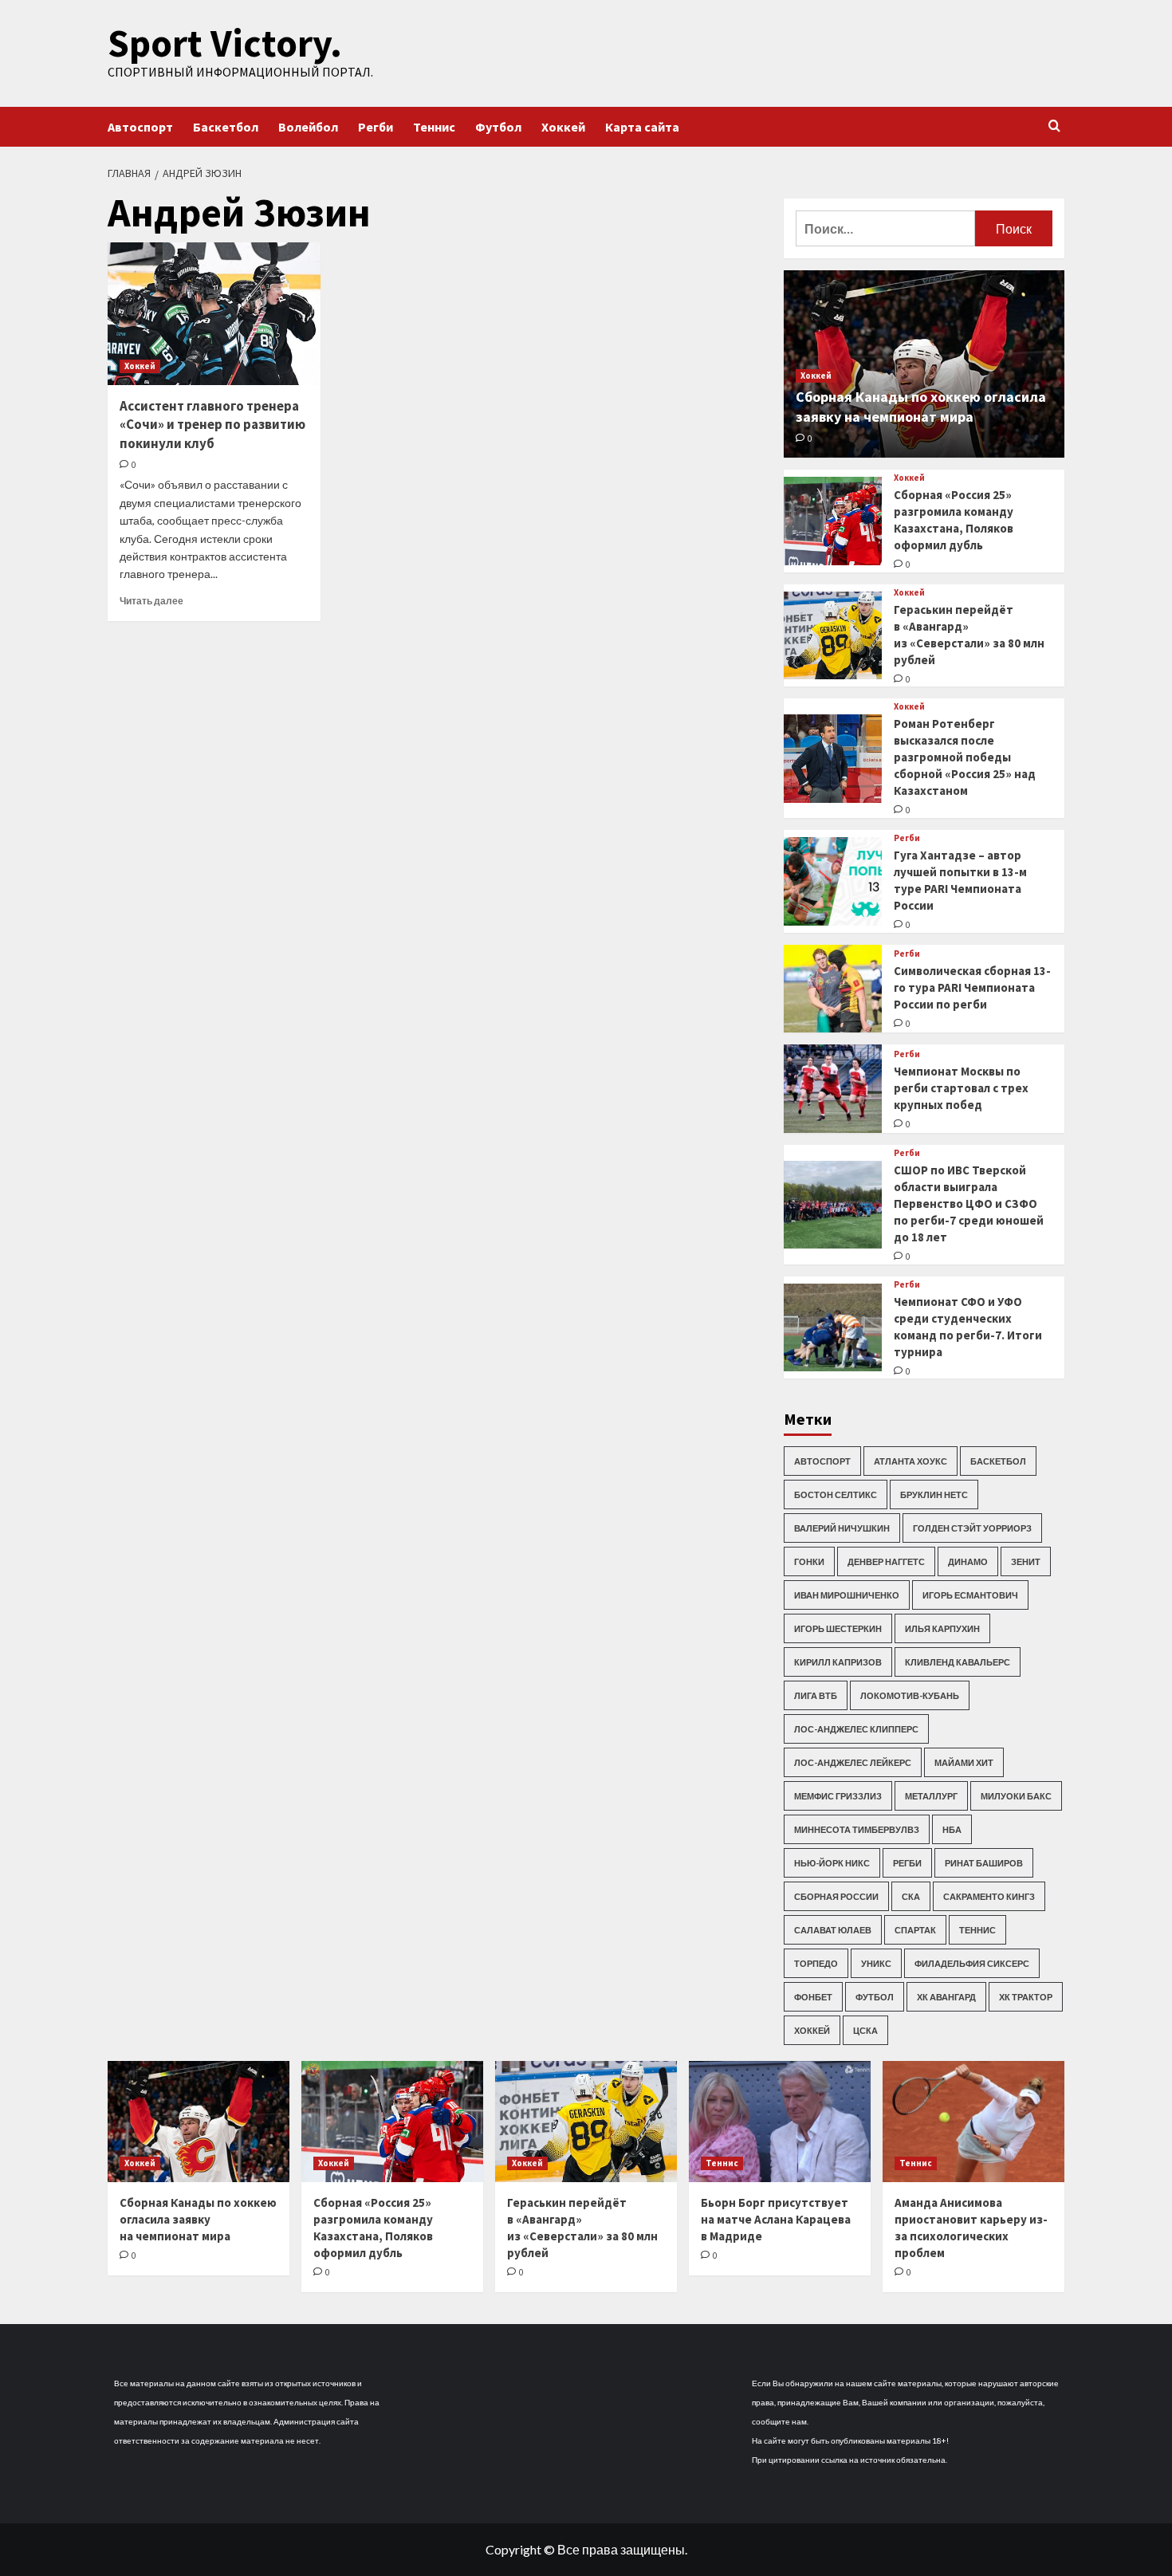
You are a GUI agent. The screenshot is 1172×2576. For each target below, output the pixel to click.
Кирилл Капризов (838, 1662)
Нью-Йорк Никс (832, 1863)
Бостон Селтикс (836, 1494)
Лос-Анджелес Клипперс (856, 1729)
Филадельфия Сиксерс (972, 1963)
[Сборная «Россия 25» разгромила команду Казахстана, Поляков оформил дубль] (833, 521)
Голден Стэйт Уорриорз (972, 1528)
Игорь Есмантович (970, 1595)
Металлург (931, 1796)
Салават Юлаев (833, 1930)
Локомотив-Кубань (910, 1695)
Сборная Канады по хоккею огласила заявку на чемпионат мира (198, 2219)
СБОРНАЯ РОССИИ (836, 1896)
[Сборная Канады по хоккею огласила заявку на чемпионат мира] (199, 2122)
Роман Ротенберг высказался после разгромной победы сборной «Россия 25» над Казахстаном (965, 757)
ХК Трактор (1026, 1997)
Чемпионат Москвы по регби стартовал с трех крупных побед (961, 1088)
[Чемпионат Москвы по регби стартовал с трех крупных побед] (833, 1089)
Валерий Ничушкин (842, 1528)
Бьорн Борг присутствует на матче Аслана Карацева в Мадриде (776, 2219)
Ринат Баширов (984, 1863)
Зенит (1026, 1561)
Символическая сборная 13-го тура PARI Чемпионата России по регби (972, 987)
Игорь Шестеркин (838, 1628)
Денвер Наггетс (886, 1561)
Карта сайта (642, 127)
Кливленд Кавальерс (958, 1662)
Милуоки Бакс (1016, 1796)
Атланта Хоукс (910, 1461)
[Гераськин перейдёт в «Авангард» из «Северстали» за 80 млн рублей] (833, 636)
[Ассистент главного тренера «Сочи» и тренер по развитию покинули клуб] (214, 313)
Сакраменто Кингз (989, 1896)
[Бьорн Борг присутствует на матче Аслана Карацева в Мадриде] (780, 2122)
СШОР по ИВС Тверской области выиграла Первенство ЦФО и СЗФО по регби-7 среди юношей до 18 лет (969, 1203)
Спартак (915, 1930)
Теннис (434, 127)
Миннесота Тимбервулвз (857, 1829)
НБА (952, 1829)
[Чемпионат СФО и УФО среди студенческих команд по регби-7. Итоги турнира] (833, 1328)
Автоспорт (140, 127)
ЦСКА (865, 2030)
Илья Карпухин (942, 1628)
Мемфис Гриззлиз (838, 1796)
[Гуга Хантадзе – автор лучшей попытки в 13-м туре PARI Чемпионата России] (833, 881)
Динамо (968, 1561)
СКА (911, 1896)
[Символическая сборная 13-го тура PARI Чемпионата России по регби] (833, 989)
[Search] (1054, 126)
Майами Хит (964, 1762)
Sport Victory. (225, 43)
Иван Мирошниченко (847, 1595)
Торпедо (816, 1963)
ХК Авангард (946, 1997)
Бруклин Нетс (934, 1494)
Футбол (498, 127)
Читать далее (151, 601)
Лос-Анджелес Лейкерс (853, 1762)
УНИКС (876, 1963)
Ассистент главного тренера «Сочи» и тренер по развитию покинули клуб (212, 425)
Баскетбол (226, 127)
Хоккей (563, 127)
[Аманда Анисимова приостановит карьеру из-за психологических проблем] (973, 2122)
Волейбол (308, 127)
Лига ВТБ (816, 1695)
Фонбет (813, 1997)
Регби (376, 127)
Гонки (809, 1561)
